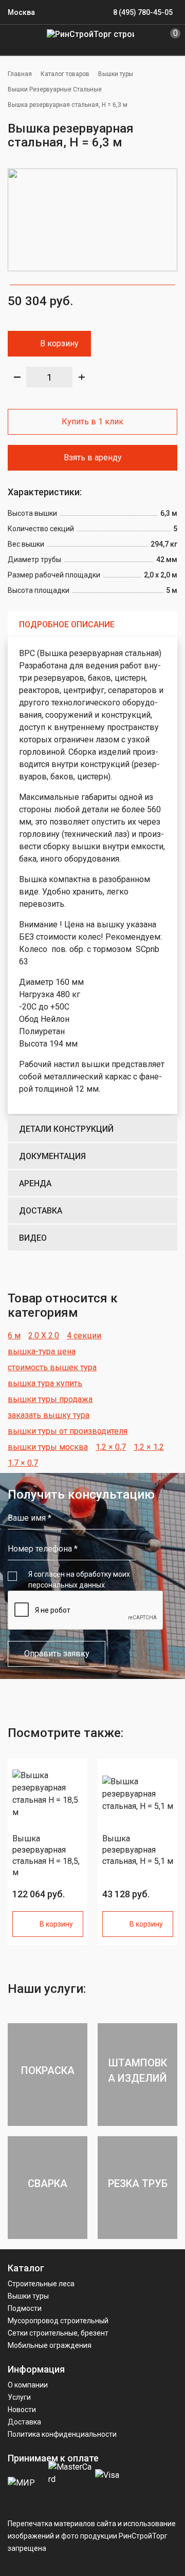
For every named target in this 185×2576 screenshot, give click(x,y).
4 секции (84, 1336)
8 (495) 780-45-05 (143, 12)
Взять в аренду (93, 458)
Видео (33, 1238)
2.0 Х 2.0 (44, 1336)
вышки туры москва (48, 1447)
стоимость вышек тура (52, 1367)
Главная (20, 74)
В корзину (59, 343)
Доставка (41, 1211)
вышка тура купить (45, 1383)
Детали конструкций (66, 1129)
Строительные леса (41, 2284)
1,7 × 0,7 (23, 1463)
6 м (14, 1336)
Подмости (25, 2308)
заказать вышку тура (49, 1415)
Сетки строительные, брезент (58, 2333)
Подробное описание (67, 624)
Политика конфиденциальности (62, 2434)
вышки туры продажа (50, 1399)
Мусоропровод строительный (58, 2321)
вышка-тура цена (42, 1351)
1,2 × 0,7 (111, 1447)
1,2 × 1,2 (149, 1447)
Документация (52, 1156)
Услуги (19, 2397)
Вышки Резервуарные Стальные (55, 89)
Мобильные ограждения (50, 2345)
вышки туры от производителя (68, 1431)
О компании (28, 2385)
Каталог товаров (65, 74)
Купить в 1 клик (92, 422)
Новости (22, 2410)
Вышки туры (116, 74)
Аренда (35, 1183)
